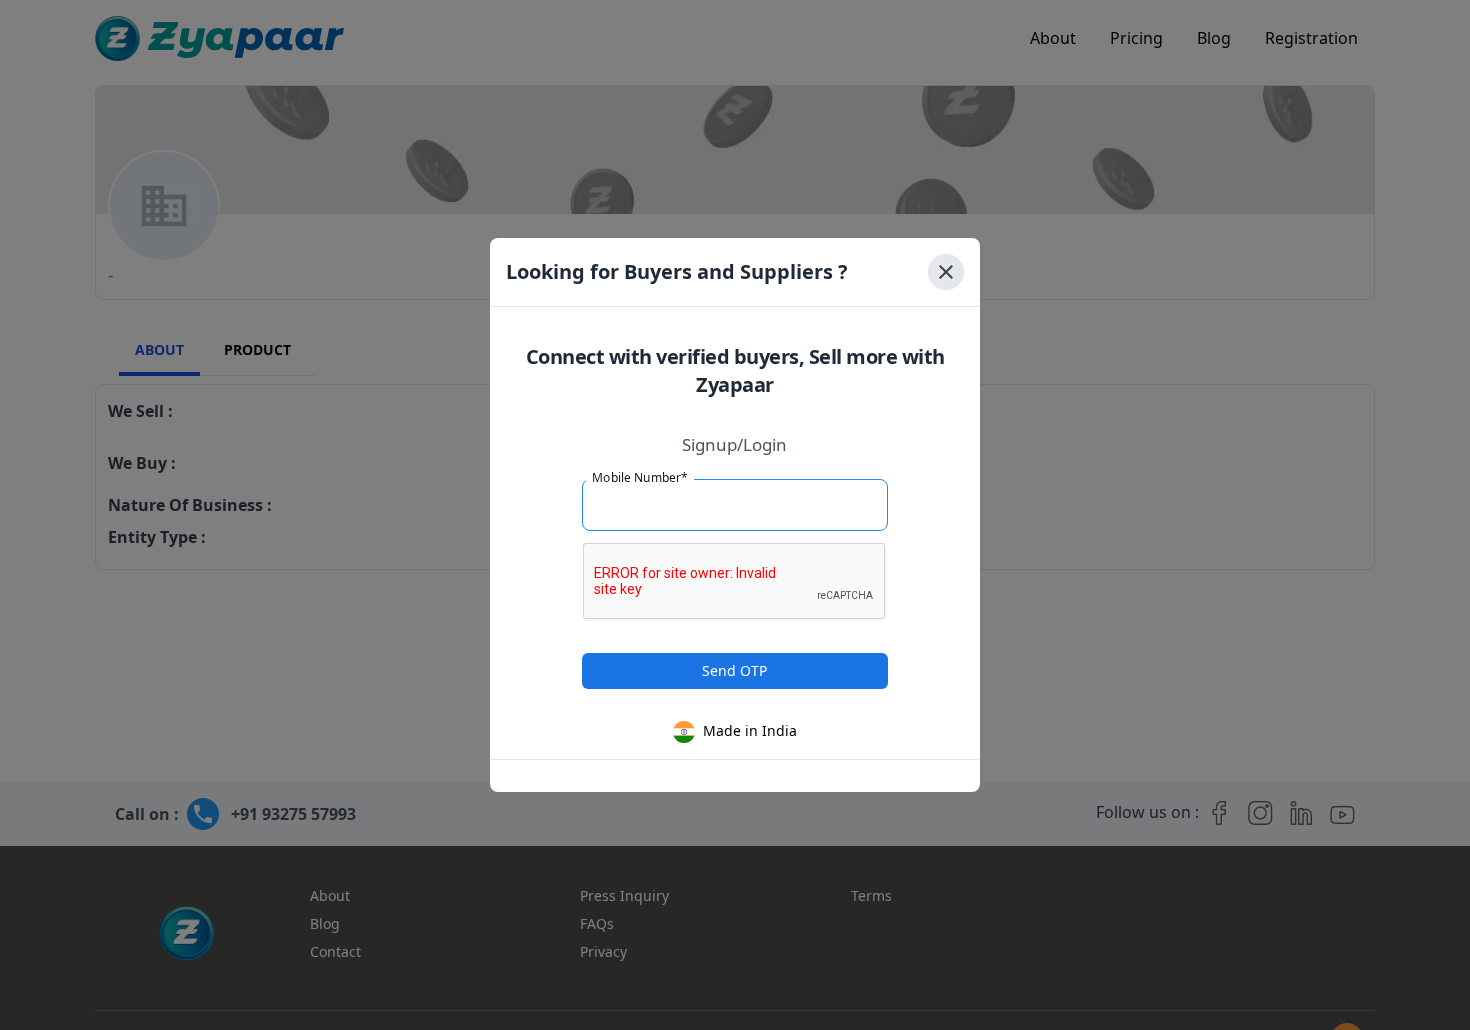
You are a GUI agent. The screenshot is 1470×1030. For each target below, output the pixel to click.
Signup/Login (734, 444)
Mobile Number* (640, 477)
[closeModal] (946, 272)
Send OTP (734, 670)
